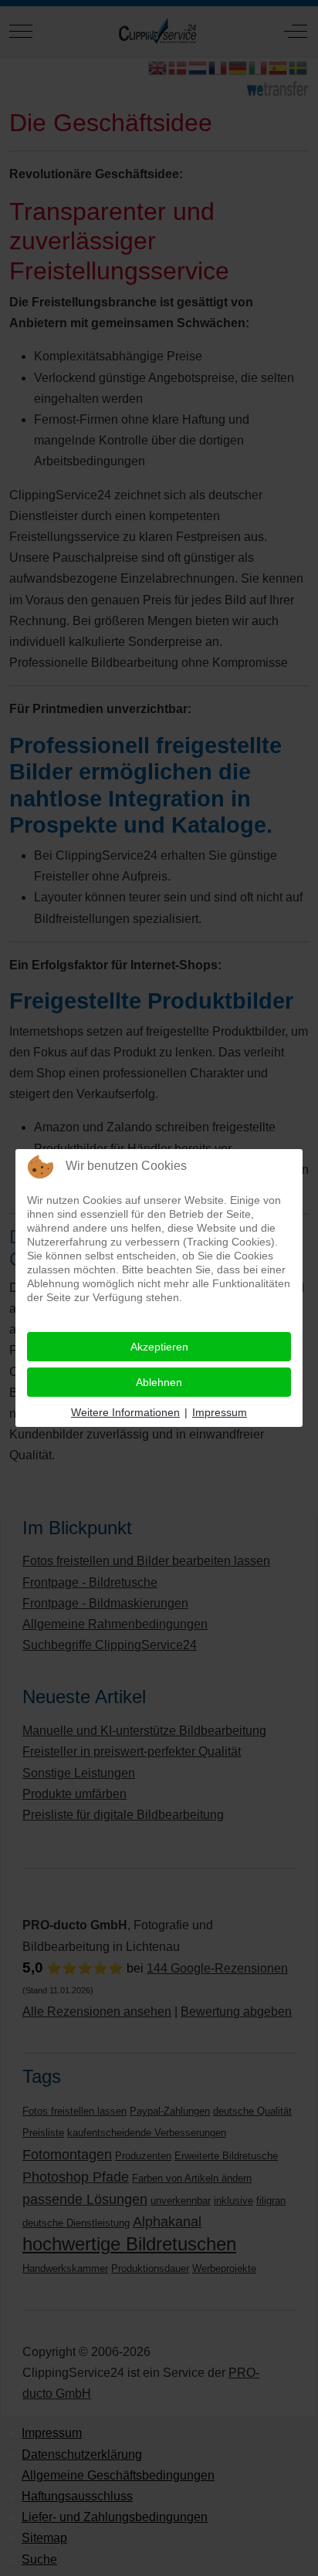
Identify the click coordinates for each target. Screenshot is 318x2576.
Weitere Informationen (125, 1412)
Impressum (220, 1412)
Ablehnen (159, 1382)
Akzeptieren (159, 1347)
